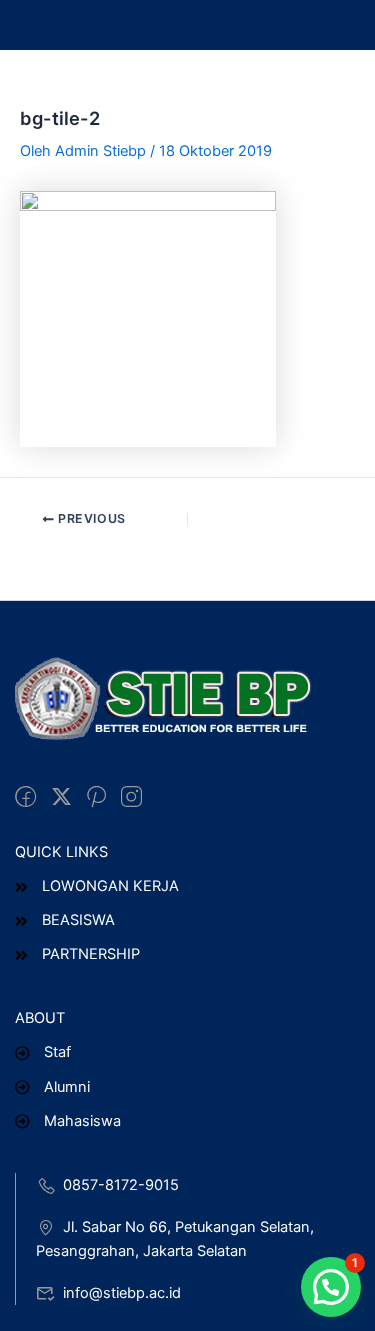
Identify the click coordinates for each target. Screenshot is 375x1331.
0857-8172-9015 (121, 1185)
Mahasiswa (82, 1121)
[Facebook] (25, 798)
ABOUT (40, 1018)
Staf (57, 1052)
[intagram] (131, 798)
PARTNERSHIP (91, 954)
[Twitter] (61, 798)
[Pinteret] (96, 798)
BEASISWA (78, 920)
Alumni (67, 1087)
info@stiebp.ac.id (122, 1293)
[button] (331, 1287)
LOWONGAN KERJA (110, 886)
